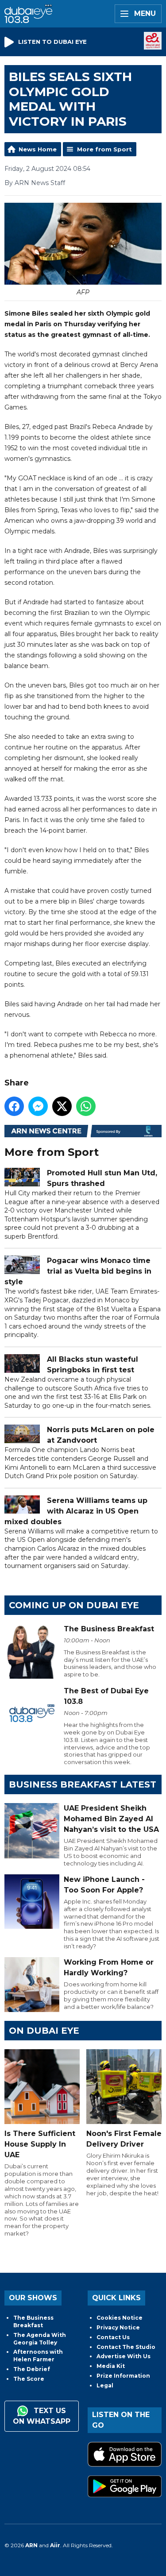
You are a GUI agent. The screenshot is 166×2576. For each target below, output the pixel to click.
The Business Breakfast (33, 2321)
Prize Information (123, 2376)
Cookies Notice (120, 2318)
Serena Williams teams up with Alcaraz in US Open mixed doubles (76, 1511)
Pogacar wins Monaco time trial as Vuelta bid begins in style (78, 1271)
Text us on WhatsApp (42, 2416)
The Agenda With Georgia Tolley (40, 2339)
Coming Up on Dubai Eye (74, 1605)
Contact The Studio (126, 2347)
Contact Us (113, 2337)
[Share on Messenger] (38, 1106)
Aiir (55, 2545)
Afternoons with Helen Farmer (38, 2356)
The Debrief (32, 2369)
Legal (105, 2385)
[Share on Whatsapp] (86, 1106)
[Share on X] (62, 1106)
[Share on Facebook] (14, 1106)
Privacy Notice (118, 2327)
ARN (31, 2545)
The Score (29, 2379)
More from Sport (104, 149)
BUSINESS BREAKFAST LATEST (83, 1784)
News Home (38, 149)
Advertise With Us (124, 2356)
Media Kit (111, 2366)
